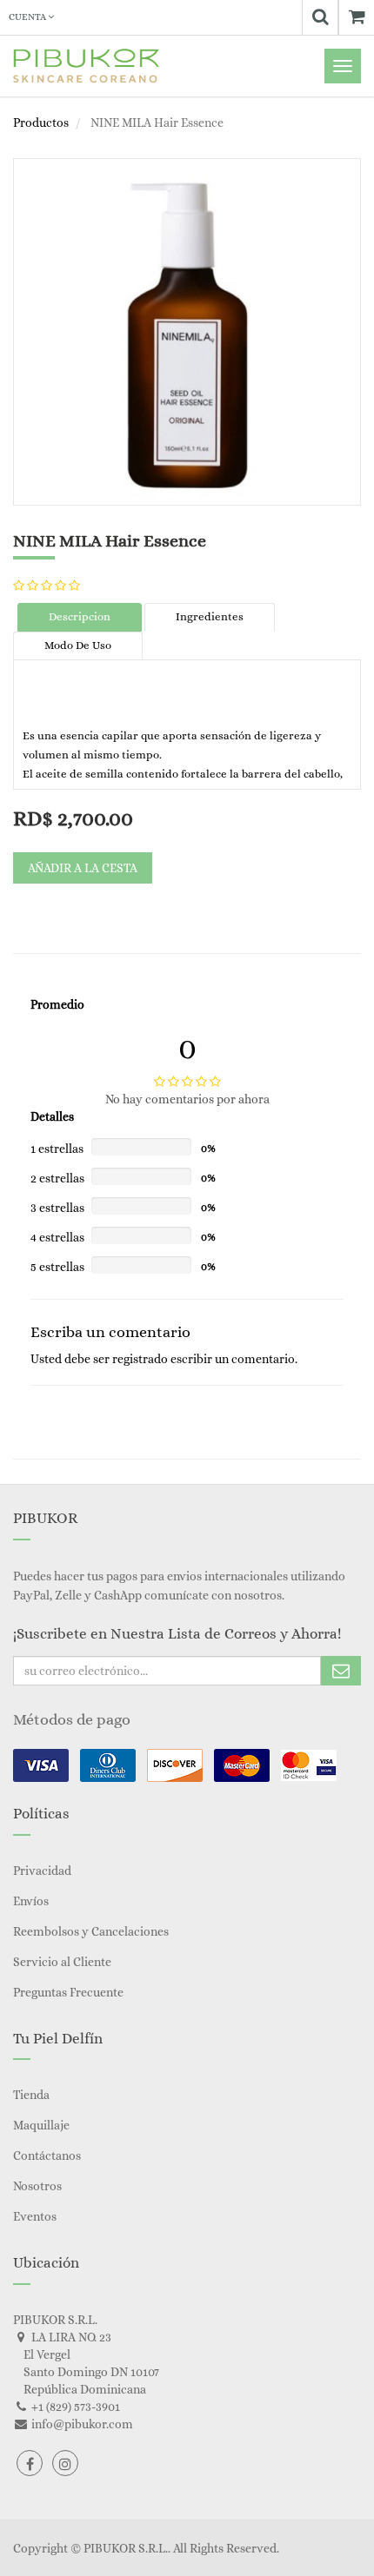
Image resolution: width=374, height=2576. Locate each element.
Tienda (31, 2095)
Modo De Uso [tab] (78, 645)
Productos (41, 123)
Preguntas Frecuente (68, 1992)
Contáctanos (47, 2155)
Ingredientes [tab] (210, 616)
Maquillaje (41, 2125)
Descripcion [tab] (80, 616)
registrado (140, 1359)
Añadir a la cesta (83, 868)
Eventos (35, 2216)
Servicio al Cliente (62, 1962)
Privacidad (42, 1871)
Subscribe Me (341, 1671)
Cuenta (28, 17)
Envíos (31, 1901)
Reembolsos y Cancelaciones (91, 1931)
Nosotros (37, 2186)
